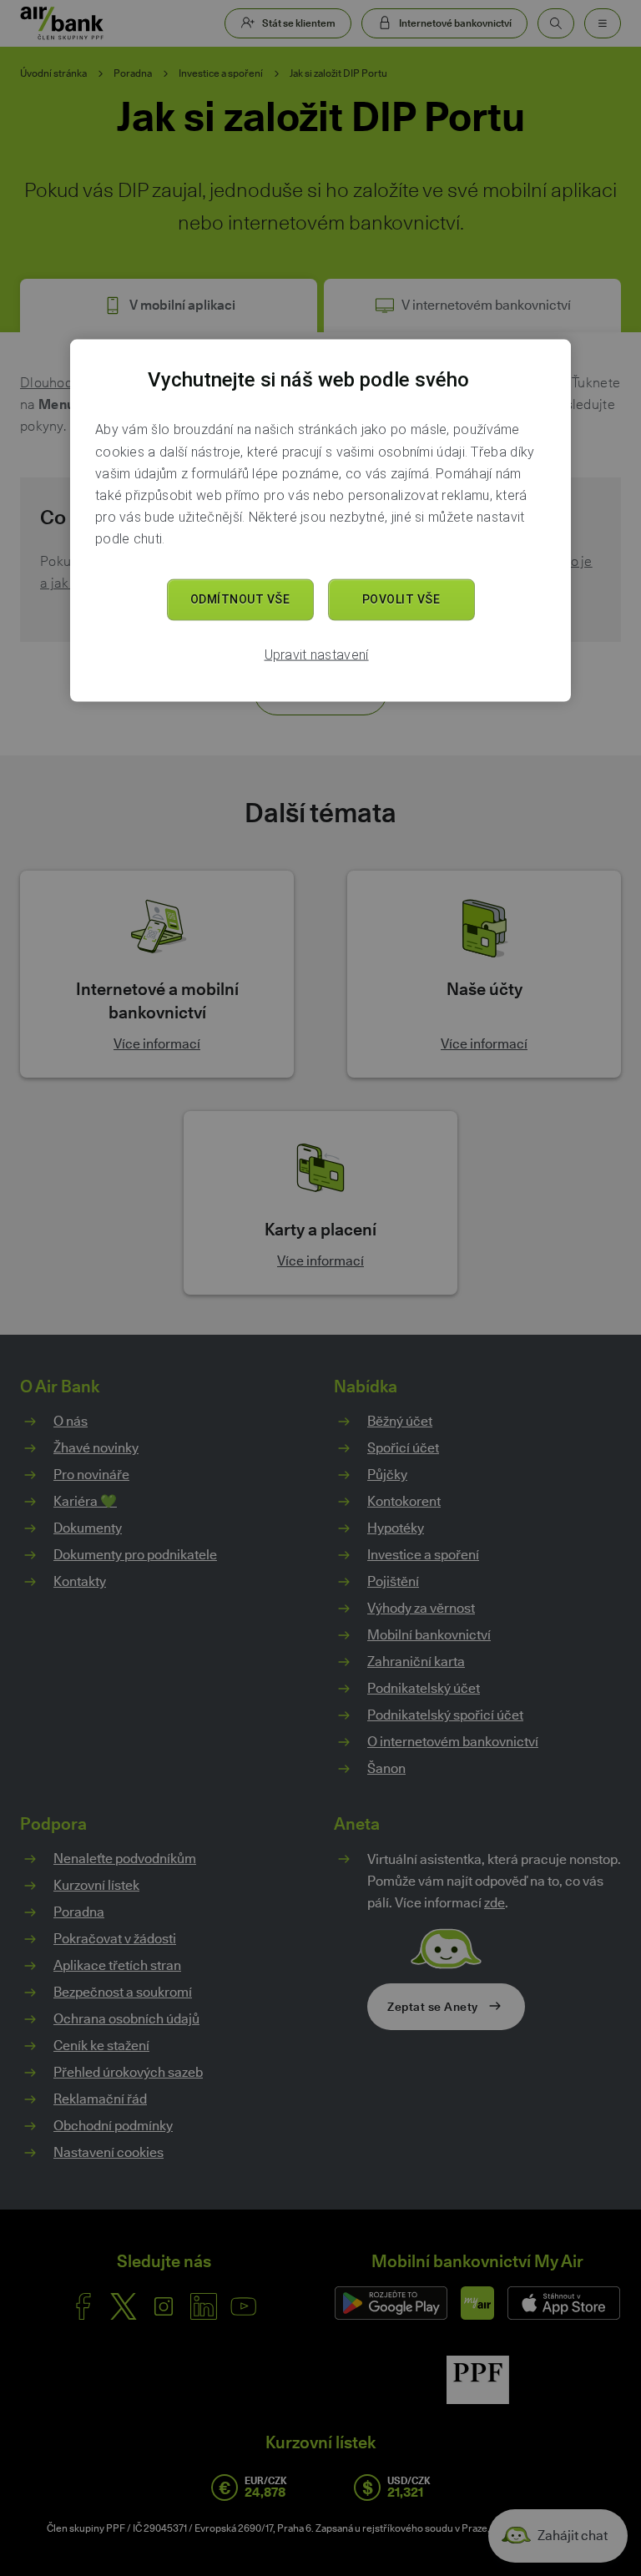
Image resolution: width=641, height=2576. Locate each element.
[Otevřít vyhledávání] (556, 23)
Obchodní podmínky (113, 2126)
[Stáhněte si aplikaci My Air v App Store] (564, 2303)
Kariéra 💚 (85, 1501)
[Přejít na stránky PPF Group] (478, 2380)
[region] (320, 520)
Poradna (133, 73)
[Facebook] (83, 2306)
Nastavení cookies (109, 2153)
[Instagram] (164, 2306)
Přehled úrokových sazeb (128, 2072)
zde (495, 1903)
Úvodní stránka (53, 73)
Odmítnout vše (240, 599)
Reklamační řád (100, 2099)
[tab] (169, 306)
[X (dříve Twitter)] (124, 2306)
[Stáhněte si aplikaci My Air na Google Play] (391, 2303)
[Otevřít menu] (603, 23)
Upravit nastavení (317, 655)
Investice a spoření (221, 73)
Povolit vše (401, 599)
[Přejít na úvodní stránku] (62, 23)
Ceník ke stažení (101, 2046)
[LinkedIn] (204, 2306)
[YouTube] (244, 2306)
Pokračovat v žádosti (115, 1939)
